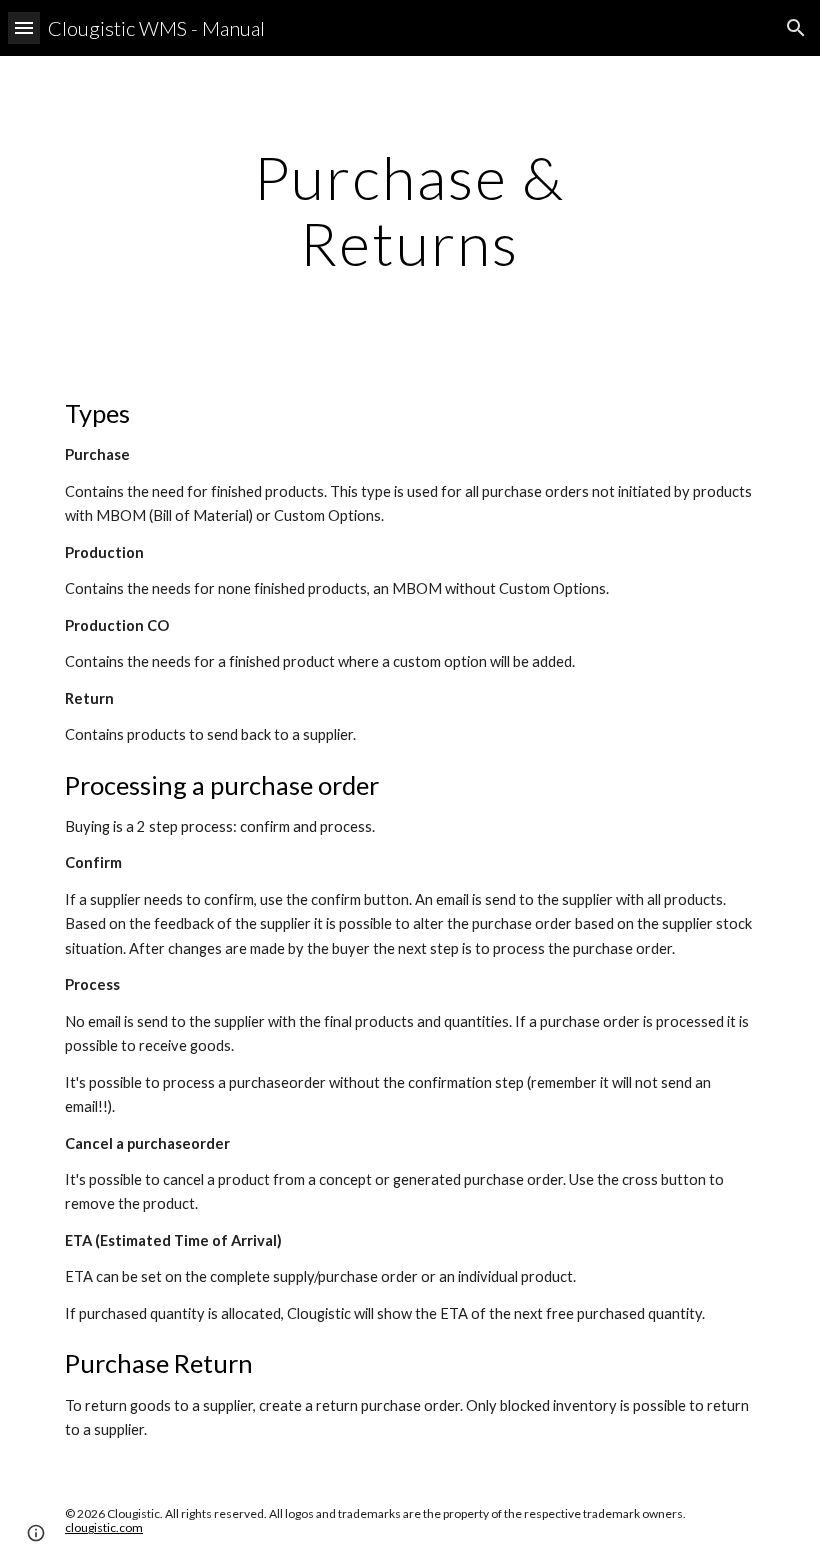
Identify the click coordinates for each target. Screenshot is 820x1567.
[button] (24, 27)
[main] (410, 210)
